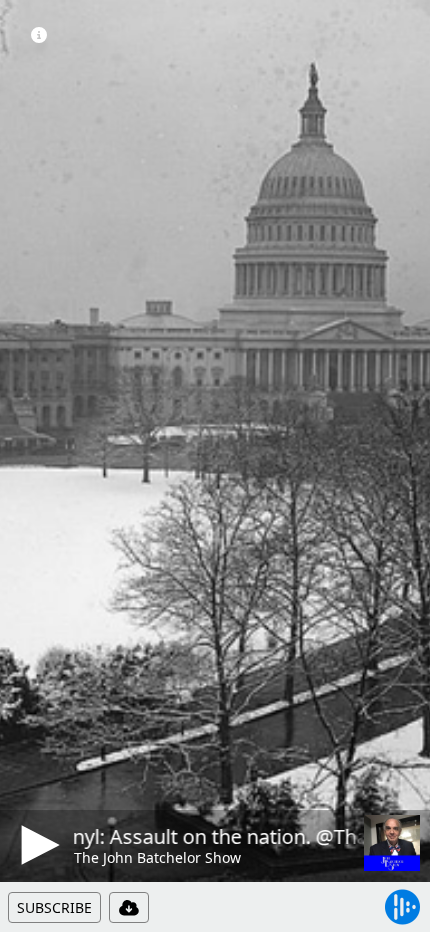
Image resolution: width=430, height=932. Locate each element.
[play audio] (37, 845)
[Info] (39, 35)
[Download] (129, 907)
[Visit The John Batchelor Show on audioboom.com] (392, 843)
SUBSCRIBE (54, 907)
